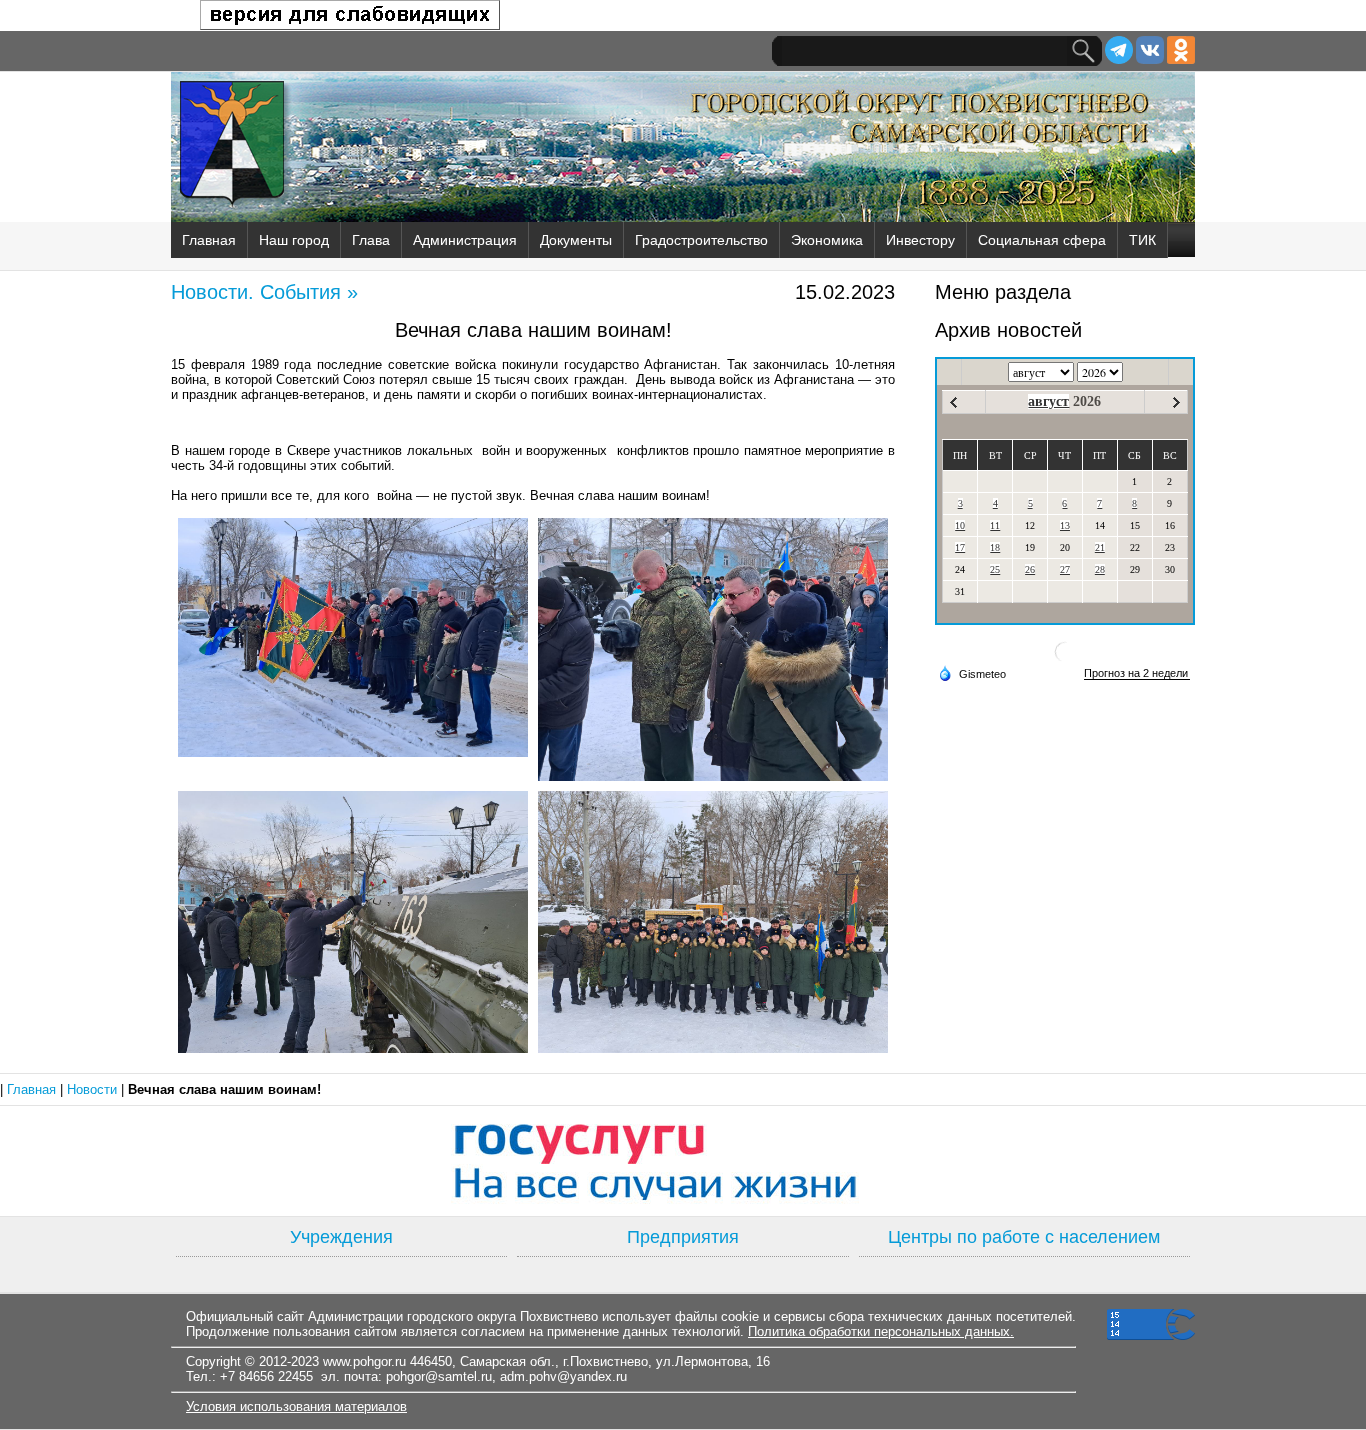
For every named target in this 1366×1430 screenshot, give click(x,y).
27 (1065, 569)
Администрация (465, 240)
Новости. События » (264, 292)
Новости (94, 1089)
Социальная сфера (1042, 240)
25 (995, 569)
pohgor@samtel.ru (439, 1376)
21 (1100, 547)
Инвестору (920, 240)
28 (1100, 569)
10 (960, 525)
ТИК (1142, 240)
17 (960, 547)
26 (1030, 569)
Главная (209, 240)
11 (995, 525)
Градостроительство (701, 240)
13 (1065, 525)
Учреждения (341, 1237)
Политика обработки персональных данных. (881, 1331)
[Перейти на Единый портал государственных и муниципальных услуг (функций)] (683, 1161)
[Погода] (972, 673)
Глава (371, 240)
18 (995, 547)
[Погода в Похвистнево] (1065, 659)
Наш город (294, 240)
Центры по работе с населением (1024, 1237)
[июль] (953, 402)
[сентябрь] (1176, 402)
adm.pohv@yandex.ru (563, 1376)
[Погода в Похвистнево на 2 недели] (1137, 673)
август (1048, 401)
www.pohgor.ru (364, 1361)
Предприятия (683, 1237)
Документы (576, 240)
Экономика (827, 240)
